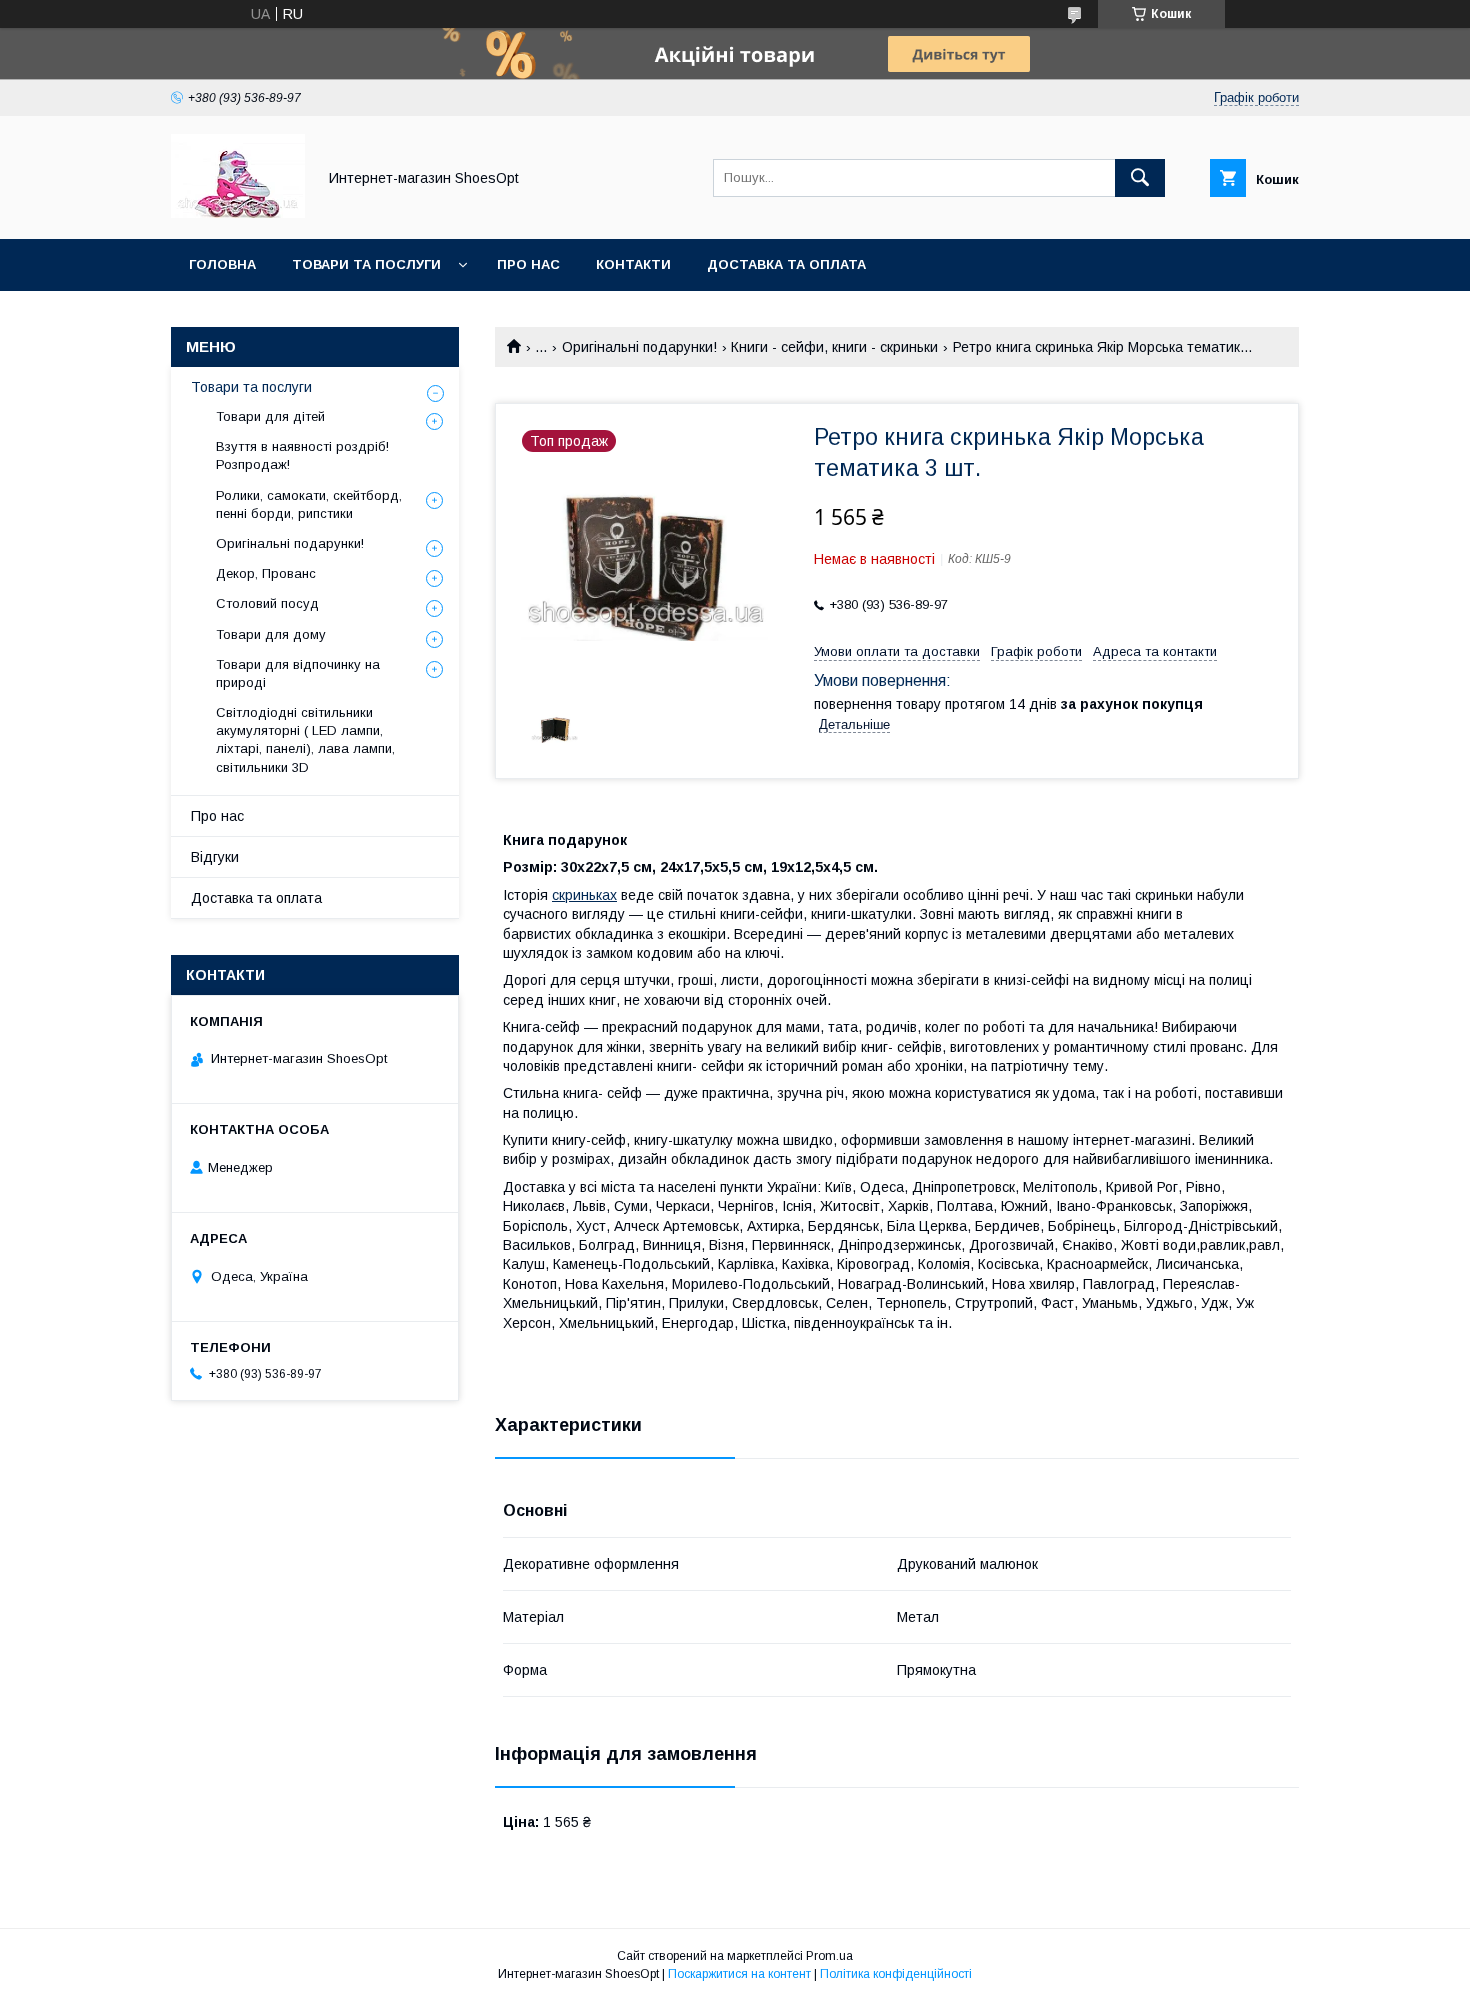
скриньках (584, 895)
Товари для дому (271, 634)
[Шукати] (1140, 178)
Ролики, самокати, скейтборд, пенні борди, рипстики (309, 504)
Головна (222, 264)
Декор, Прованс (266, 573)
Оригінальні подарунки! (639, 347)
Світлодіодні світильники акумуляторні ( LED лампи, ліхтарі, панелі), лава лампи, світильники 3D (305, 740)
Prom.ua (829, 1956)
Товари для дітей (270, 416)
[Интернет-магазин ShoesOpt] (238, 213)
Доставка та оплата (786, 264)
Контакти (633, 264)
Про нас (528, 264)
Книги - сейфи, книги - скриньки (834, 347)
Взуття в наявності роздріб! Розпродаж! (302, 455)
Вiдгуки (215, 857)
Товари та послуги (366, 264)
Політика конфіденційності (896, 1974)
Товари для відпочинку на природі (298, 673)
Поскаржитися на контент (739, 1974)
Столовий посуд (267, 603)
